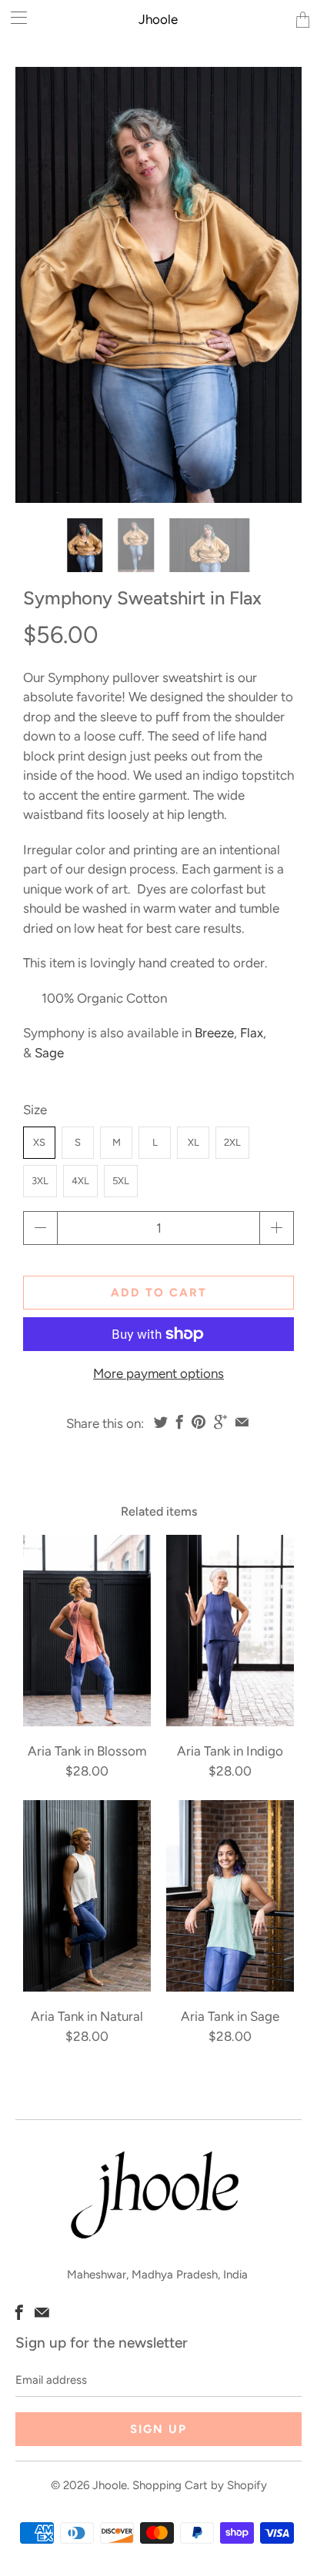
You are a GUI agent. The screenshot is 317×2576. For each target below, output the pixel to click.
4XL (80, 1181)
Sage (49, 1053)
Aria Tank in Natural (87, 1896)
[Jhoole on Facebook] (19, 2312)
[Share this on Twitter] (161, 1422)
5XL (121, 1181)
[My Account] (13, 17)
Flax (252, 1033)
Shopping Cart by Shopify (200, 2485)
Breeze (214, 1033)
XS (39, 1142)
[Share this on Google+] (220, 1422)
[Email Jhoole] (42, 2312)
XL (194, 1142)
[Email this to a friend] (242, 1422)
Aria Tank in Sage (230, 1896)
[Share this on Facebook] (180, 1422)
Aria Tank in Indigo (230, 1631)
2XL (232, 1142)
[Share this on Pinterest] (199, 1422)
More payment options (158, 1373)
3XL (40, 1181)
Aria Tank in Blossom (87, 1631)
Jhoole (158, 19)
